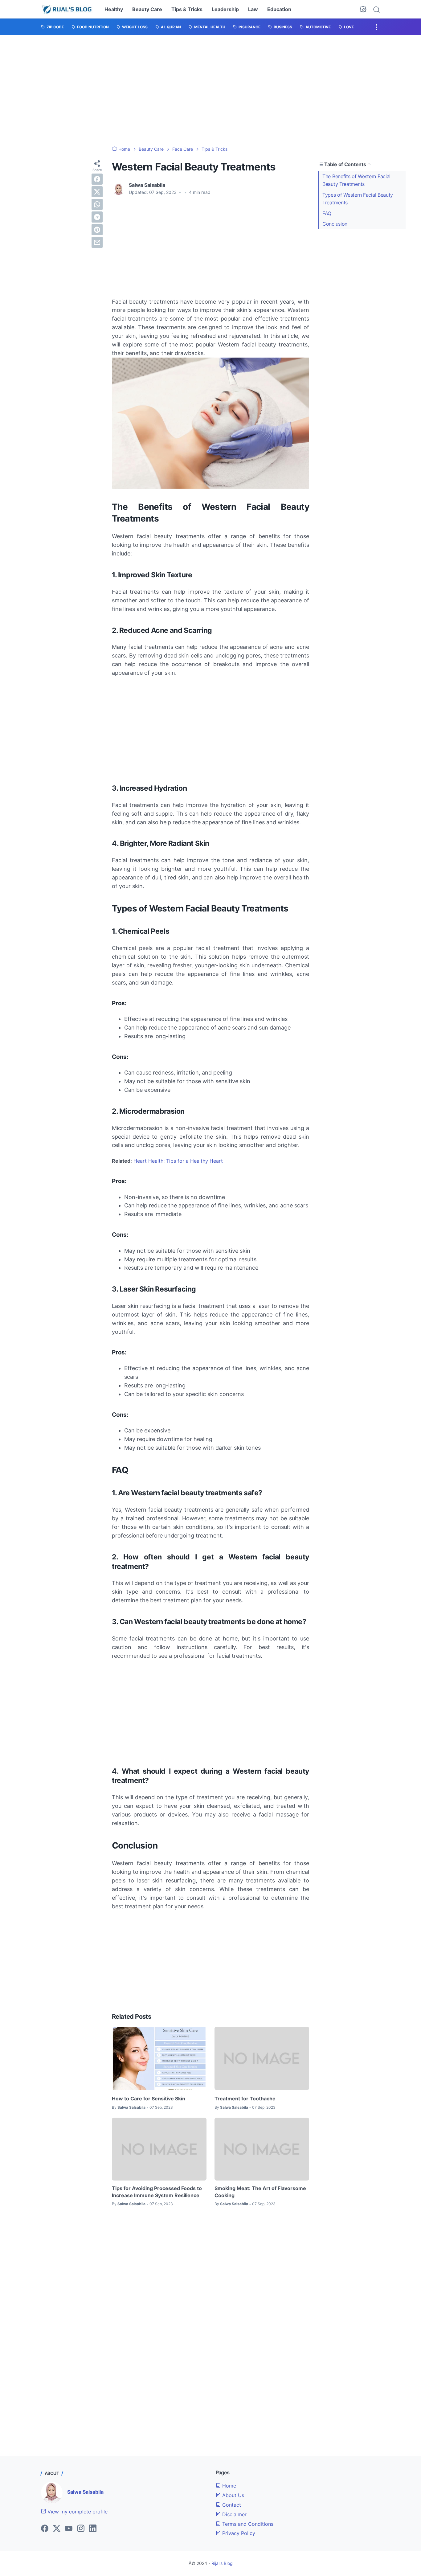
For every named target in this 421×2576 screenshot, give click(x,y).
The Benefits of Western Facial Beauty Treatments (356, 180)
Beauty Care (147, 9)
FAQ (327, 213)
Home (228, 2486)
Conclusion (335, 224)
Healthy (114, 9)
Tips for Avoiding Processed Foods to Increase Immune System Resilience (157, 2192)
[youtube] (69, 2529)
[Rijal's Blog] (67, 9)
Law (253, 9)
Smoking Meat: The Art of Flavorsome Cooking (260, 2192)
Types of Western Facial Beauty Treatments (358, 199)
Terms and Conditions (247, 2524)
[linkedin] (93, 2529)
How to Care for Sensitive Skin (149, 2099)
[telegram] (97, 217)
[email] (97, 242)
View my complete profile (77, 2512)
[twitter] (97, 192)
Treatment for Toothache (245, 2099)
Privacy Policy (238, 2533)
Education (279, 9)
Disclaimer (234, 2514)
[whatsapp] (97, 204)
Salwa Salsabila (85, 2492)
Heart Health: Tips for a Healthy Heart (178, 1161)
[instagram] (81, 2529)
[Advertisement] (211, 91)
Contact (231, 2505)
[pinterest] (97, 230)
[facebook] (97, 179)
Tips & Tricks (187, 9)
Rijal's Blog (222, 2563)
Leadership (225, 9)
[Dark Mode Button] (363, 9)
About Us (232, 2495)
